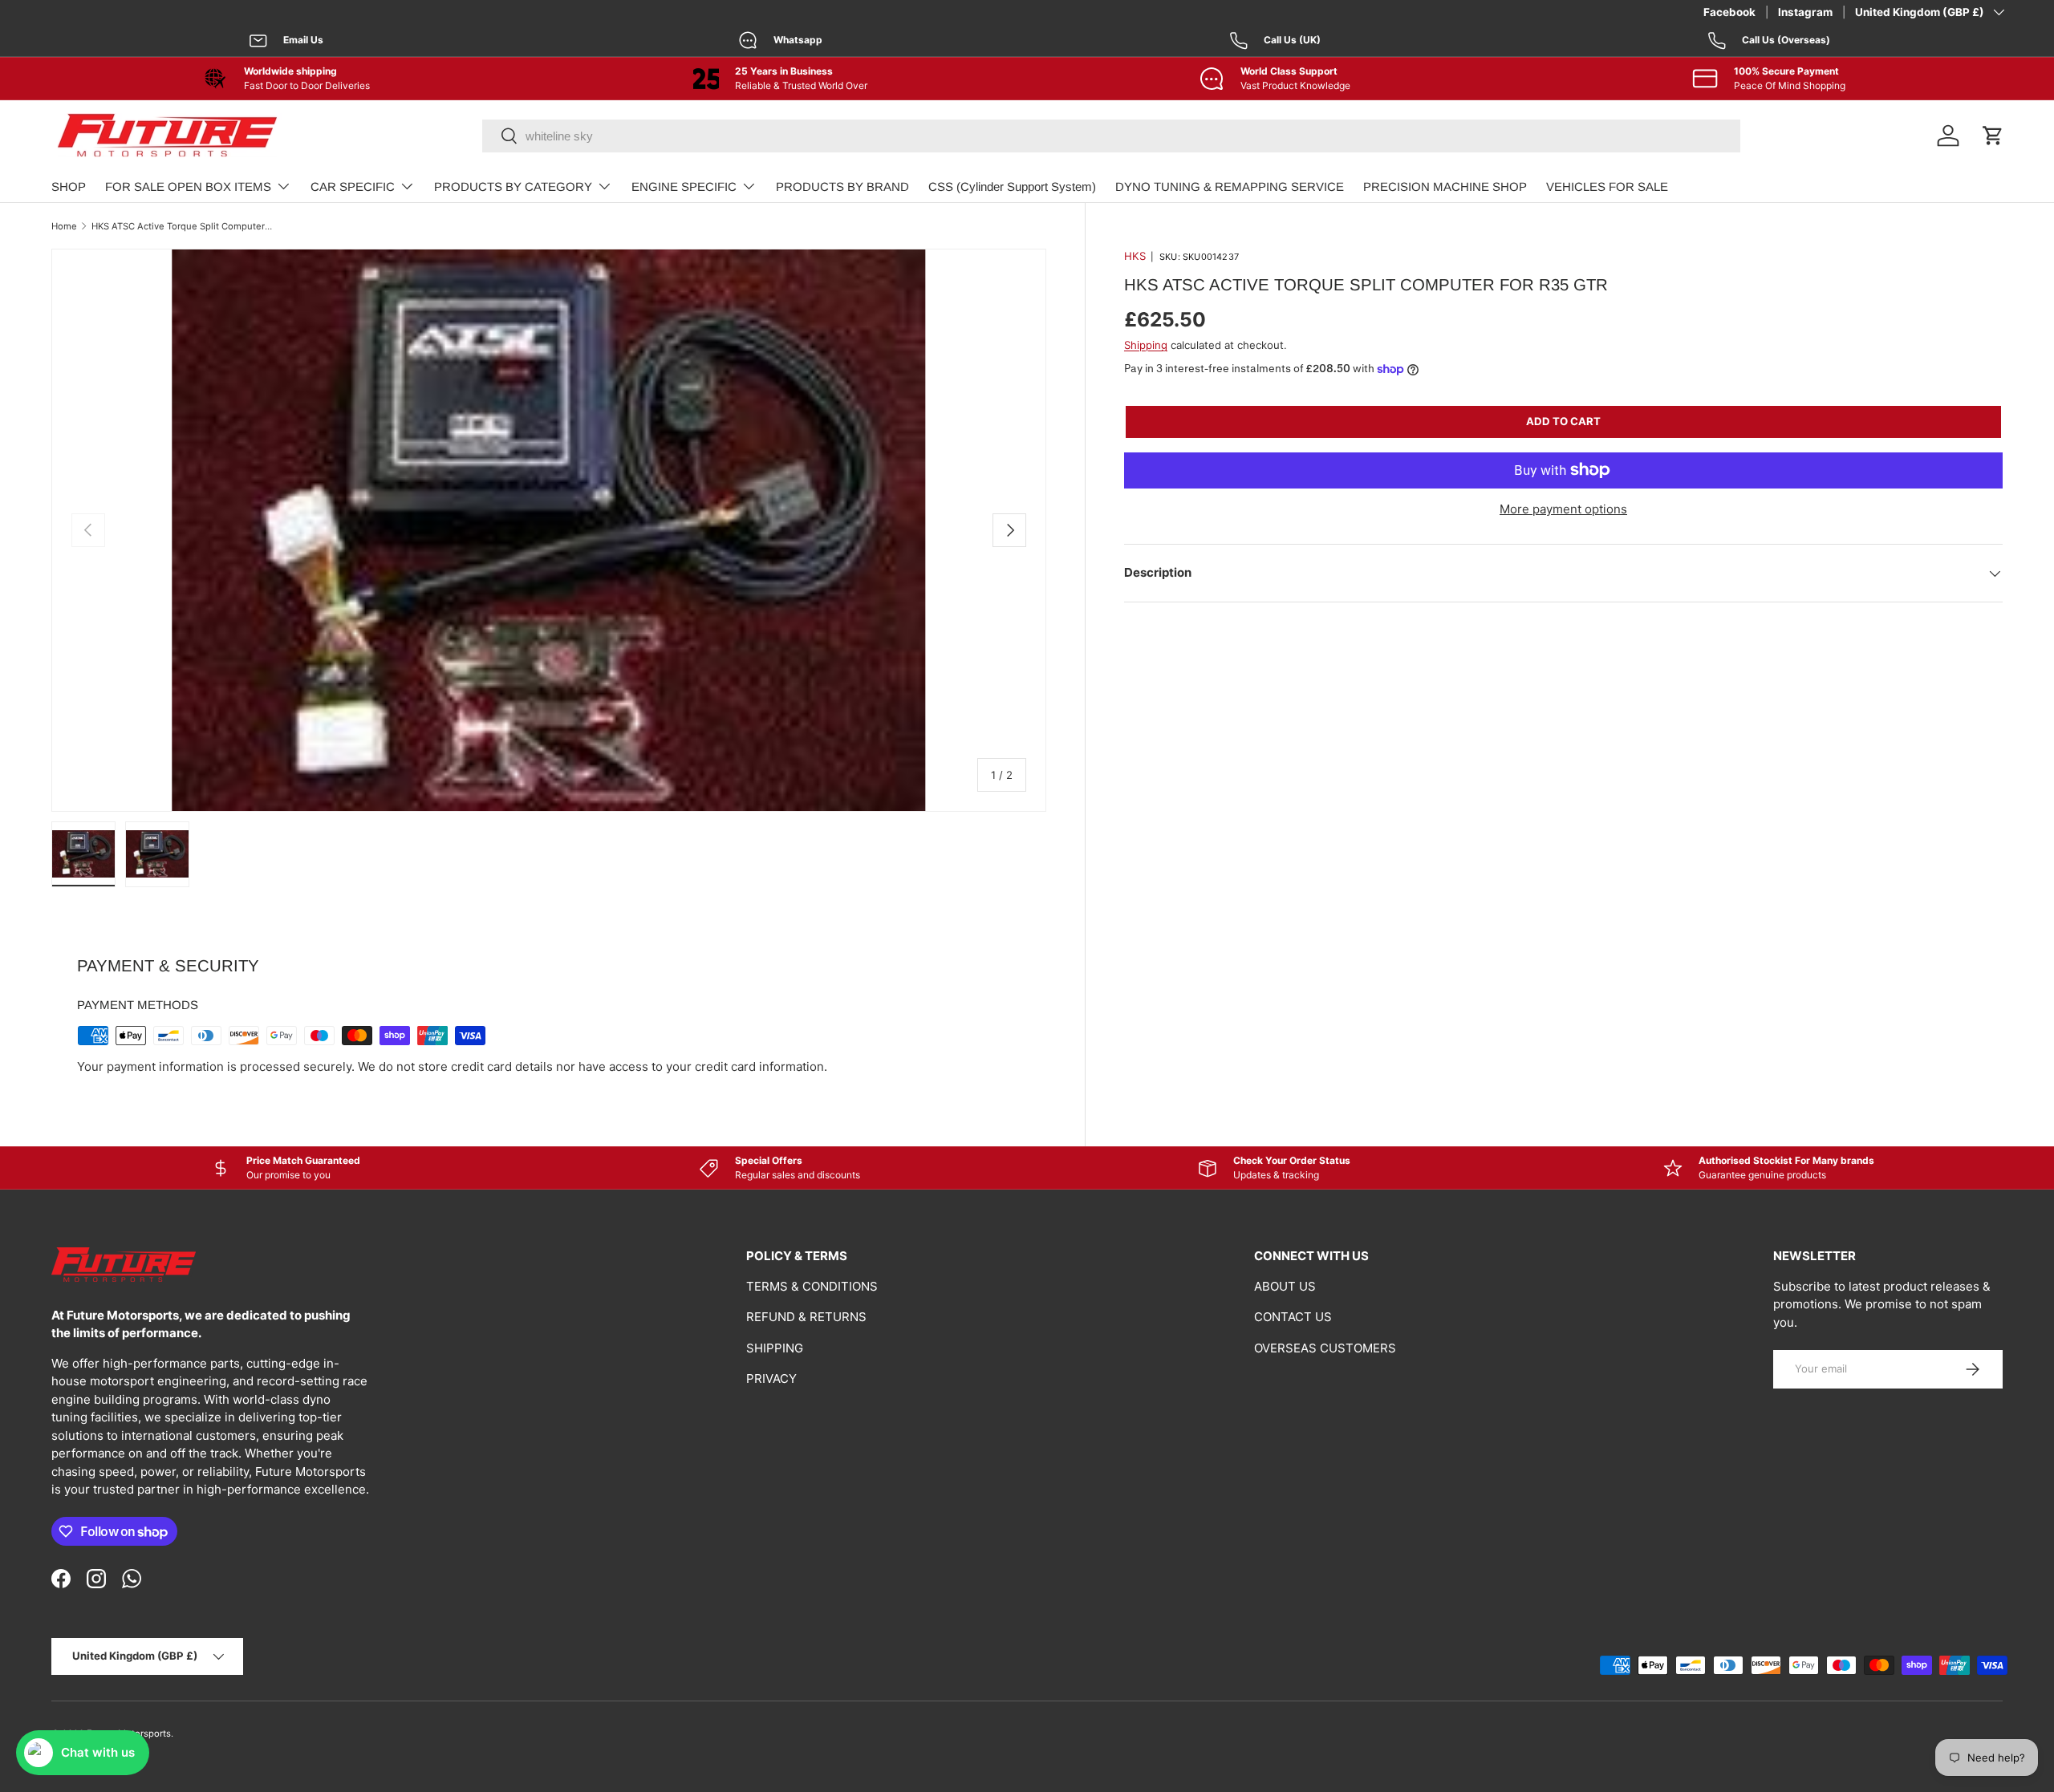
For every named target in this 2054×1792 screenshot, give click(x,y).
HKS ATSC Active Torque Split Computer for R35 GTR (182, 226)
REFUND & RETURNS (806, 1317)
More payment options (1563, 509)
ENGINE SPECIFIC (684, 186)
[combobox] (1111, 136)
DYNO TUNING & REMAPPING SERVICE (1230, 186)
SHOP (69, 186)
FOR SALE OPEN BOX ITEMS (188, 186)
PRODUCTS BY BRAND (842, 186)
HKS (1135, 256)
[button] (1993, 136)
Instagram (1805, 12)
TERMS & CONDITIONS (812, 1286)
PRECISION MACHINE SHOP (1445, 186)
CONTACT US (1293, 1317)
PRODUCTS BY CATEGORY (513, 186)
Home (64, 226)
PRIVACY (771, 1378)
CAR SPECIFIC (353, 186)
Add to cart (1563, 421)
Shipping (1146, 345)
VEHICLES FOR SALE (1607, 186)
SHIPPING (775, 1348)
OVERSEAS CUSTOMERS (1325, 1348)
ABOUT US (1285, 1286)
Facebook (1729, 12)
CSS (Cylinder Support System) (1012, 186)
